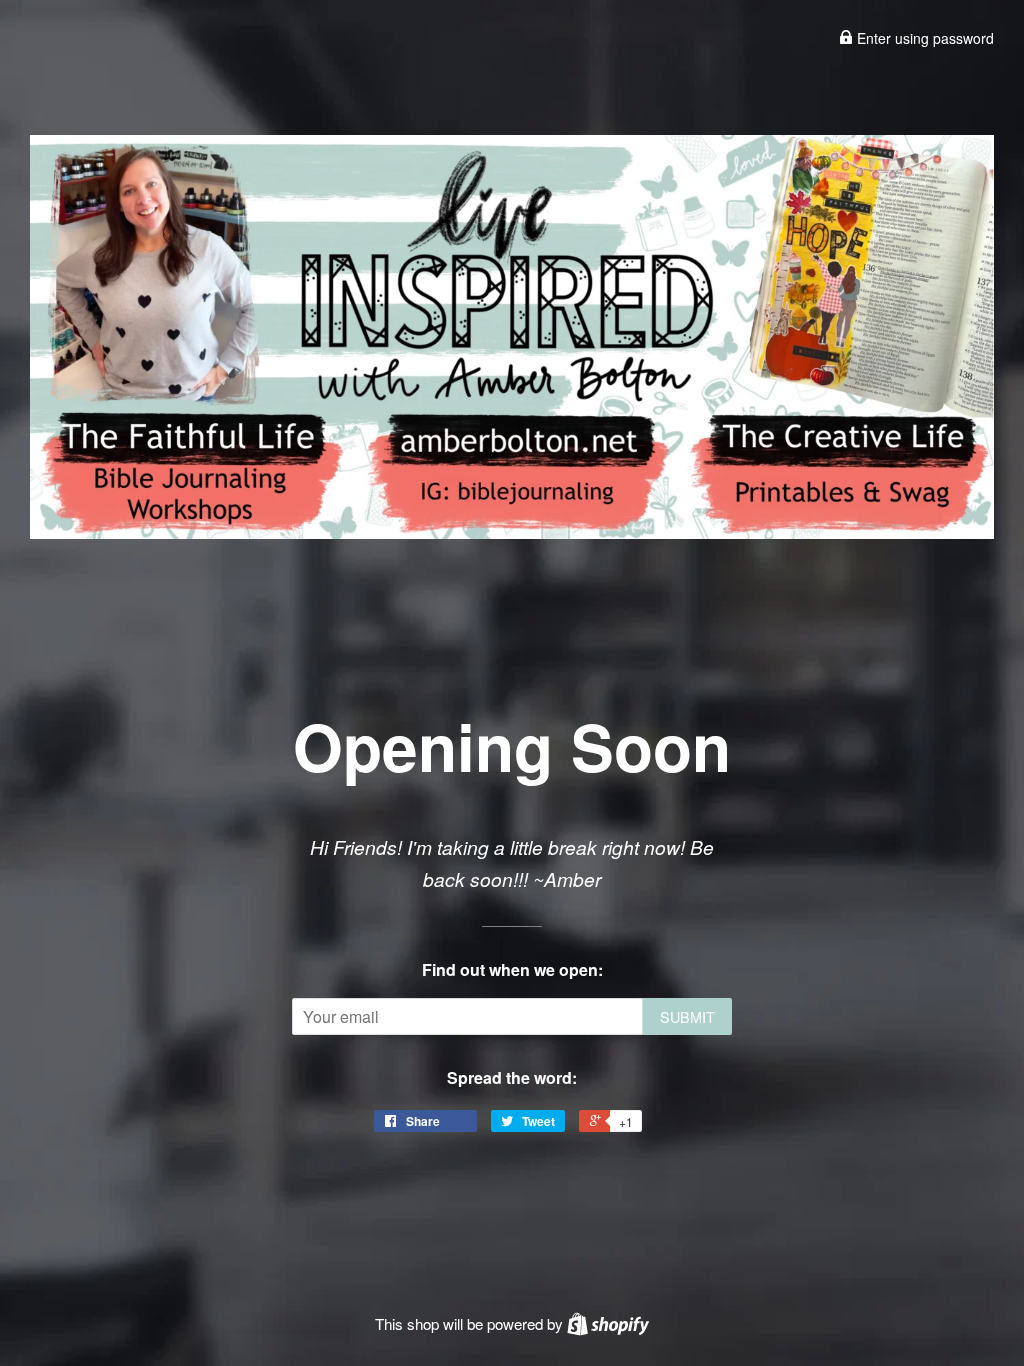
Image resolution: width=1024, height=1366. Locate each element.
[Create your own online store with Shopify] (608, 1323)
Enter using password (923, 38)
